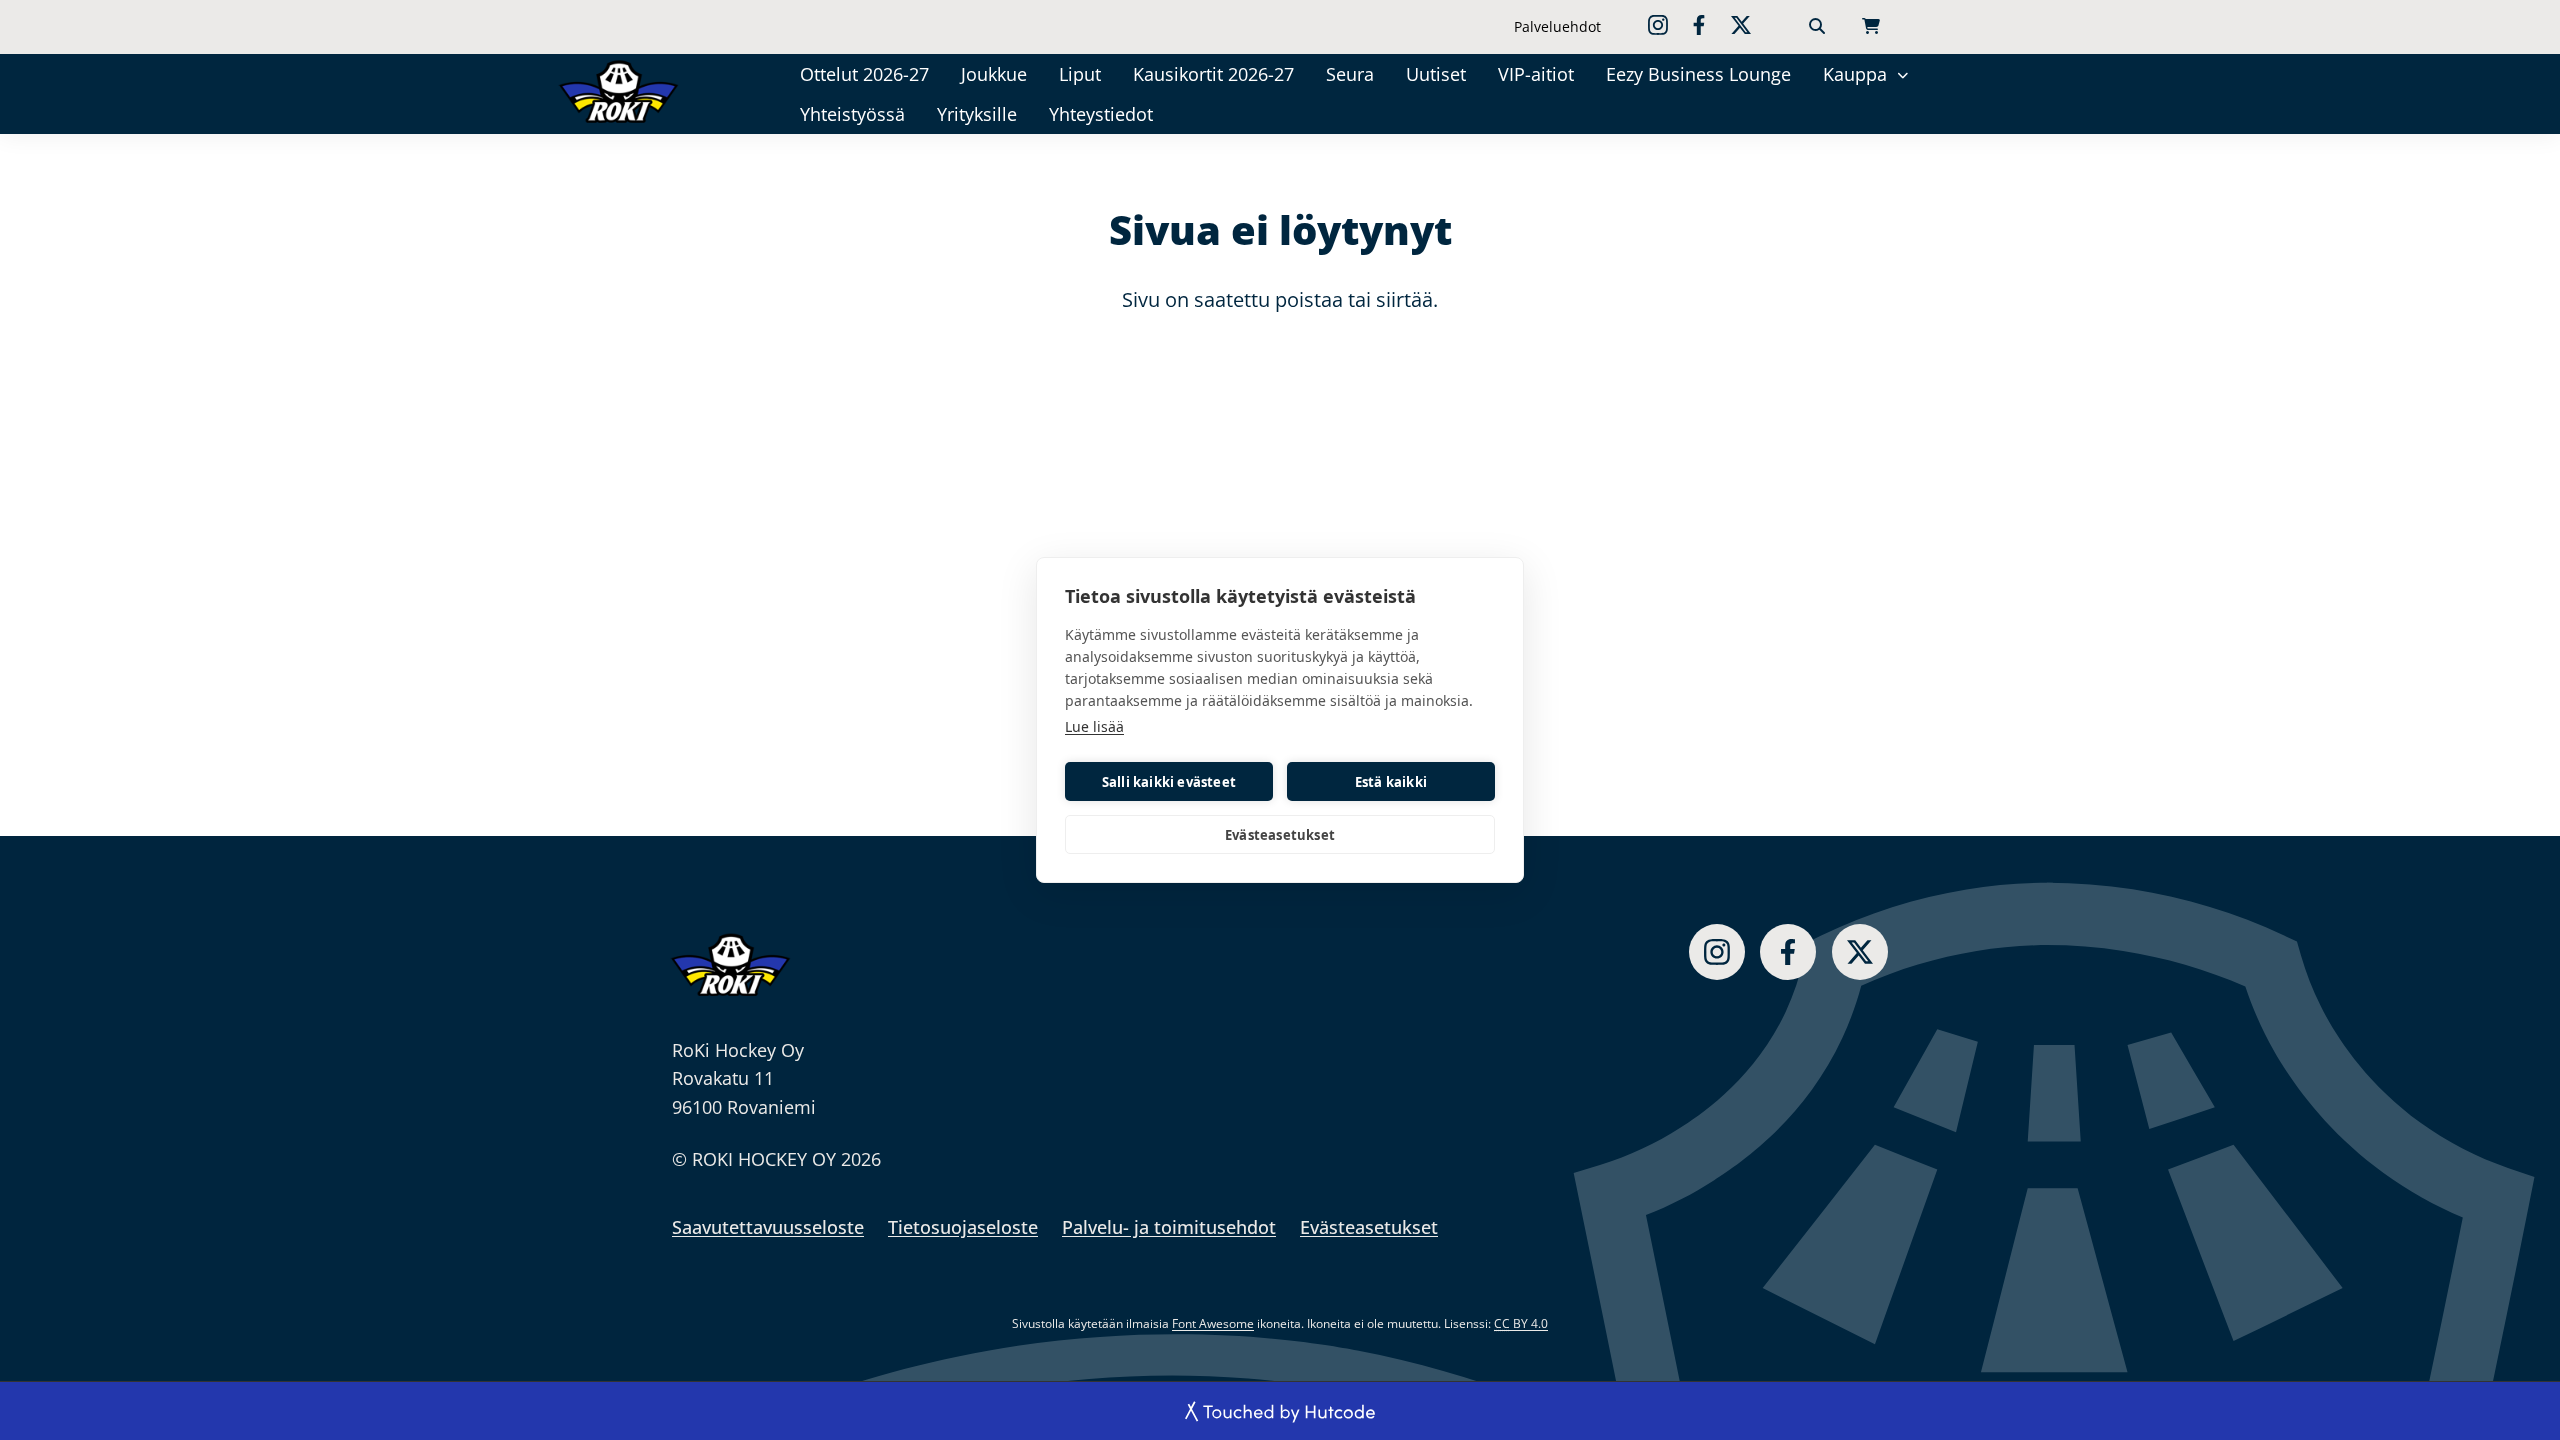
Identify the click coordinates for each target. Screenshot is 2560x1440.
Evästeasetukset (1280, 835)
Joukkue (994, 74)
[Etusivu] (647, 91)
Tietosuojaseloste (963, 1227)
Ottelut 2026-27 (864, 74)
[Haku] (1817, 27)
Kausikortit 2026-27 (1213, 74)
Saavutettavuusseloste (768, 1227)
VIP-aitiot (1536, 74)
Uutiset (1436, 74)
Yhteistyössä (852, 114)
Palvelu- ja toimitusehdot (1169, 1227)
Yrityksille (977, 114)
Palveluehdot (1557, 26)
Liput (1080, 74)
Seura (1350, 74)
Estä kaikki (1391, 782)
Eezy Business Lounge (1698, 74)
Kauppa (1855, 74)
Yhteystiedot (1101, 114)
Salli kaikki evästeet (1169, 782)
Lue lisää (1094, 726)
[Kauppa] (1902, 73)
